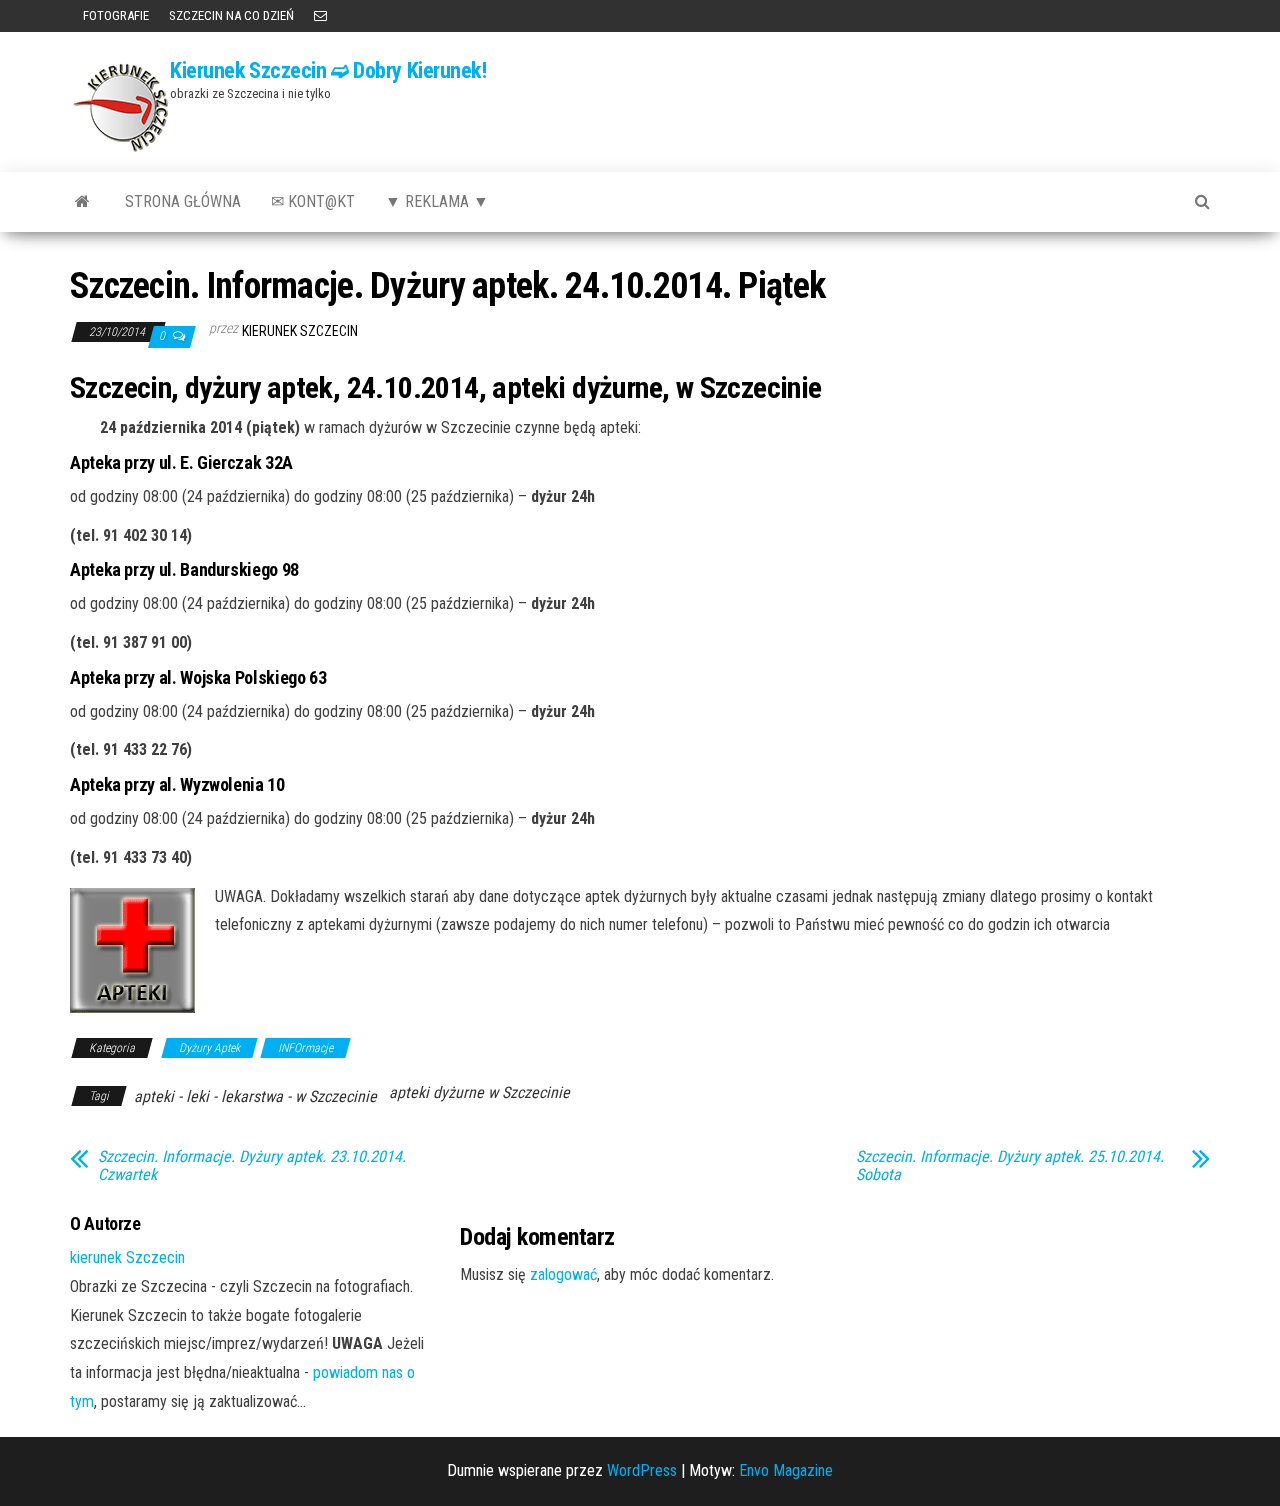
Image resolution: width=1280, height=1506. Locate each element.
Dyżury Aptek (209, 1048)
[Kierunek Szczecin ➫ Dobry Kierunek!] (82, 202)
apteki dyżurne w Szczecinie (479, 1092)
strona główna (183, 201)
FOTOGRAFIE (114, 15)
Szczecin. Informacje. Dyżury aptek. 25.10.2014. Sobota (1010, 1166)
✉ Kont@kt (313, 201)
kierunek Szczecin (300, 331)
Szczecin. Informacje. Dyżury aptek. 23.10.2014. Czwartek (252, 1166)
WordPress (642, 1470)
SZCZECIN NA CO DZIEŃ (231, 15)
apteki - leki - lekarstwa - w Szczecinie (255, 1096)
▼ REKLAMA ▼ (437, 201)
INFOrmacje (305, 1048)
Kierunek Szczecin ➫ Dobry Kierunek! (328, 70)
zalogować (563, 1274)
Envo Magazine (786, 1470)
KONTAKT (320, 16)
